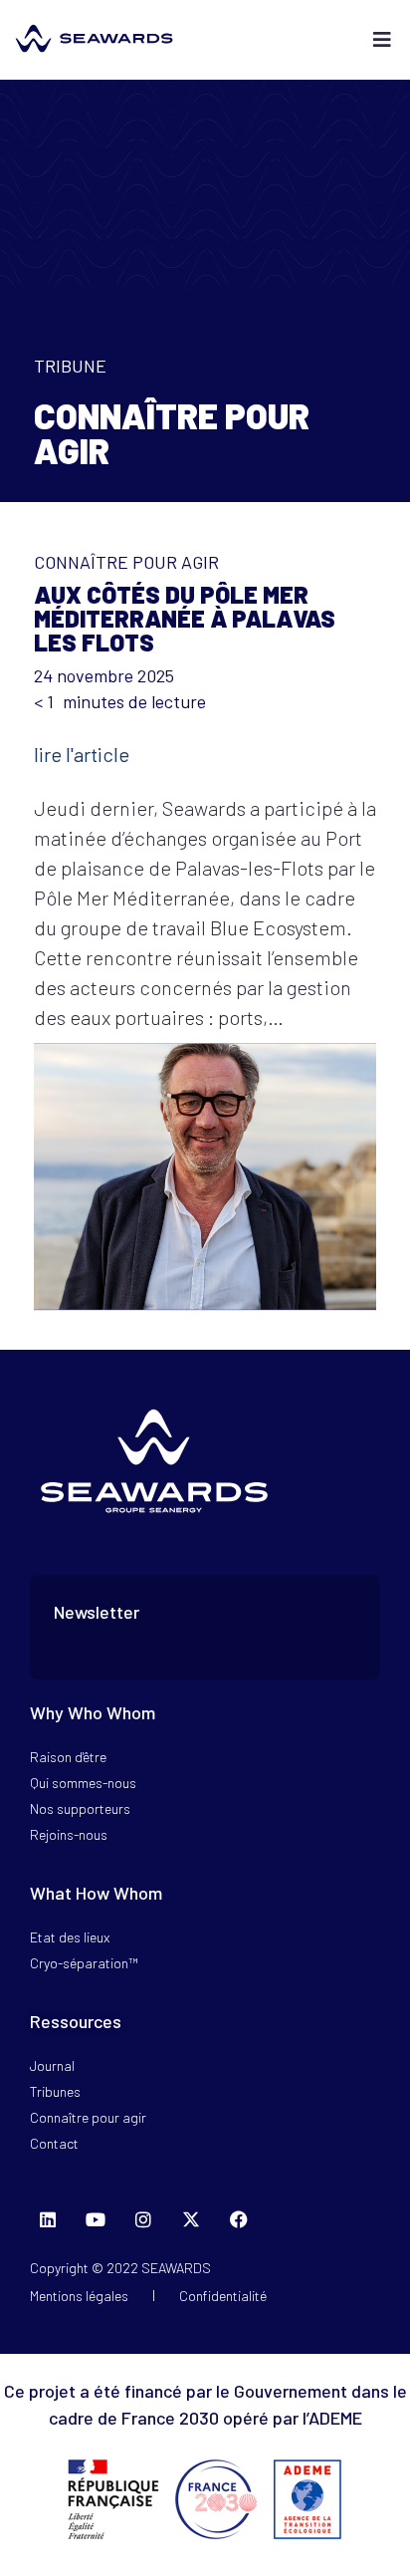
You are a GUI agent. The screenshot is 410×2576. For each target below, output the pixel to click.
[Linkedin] (48, 2219)
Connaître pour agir (126, 562)
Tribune (70, 366)
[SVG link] (94, 38)
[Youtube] (96, 2219)
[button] (383, 40)
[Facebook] (239, 2219)
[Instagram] (143, 2219)
